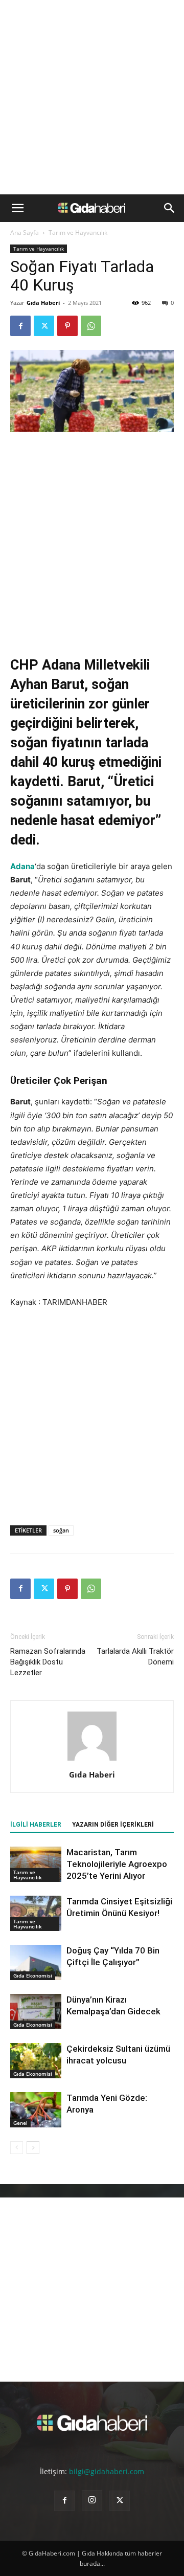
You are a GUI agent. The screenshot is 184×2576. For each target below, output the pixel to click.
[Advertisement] (92, 97)
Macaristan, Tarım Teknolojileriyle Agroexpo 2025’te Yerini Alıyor (117, 1864)
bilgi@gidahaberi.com (107, 2471)
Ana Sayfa (25, 232)
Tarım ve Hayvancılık (78, 232)
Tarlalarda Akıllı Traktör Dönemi (135, 1657)
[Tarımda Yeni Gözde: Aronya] (36, 2110)
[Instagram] (92, 2500)
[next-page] (33, 2148)
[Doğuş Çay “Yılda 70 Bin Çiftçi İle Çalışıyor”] (36, 1962)
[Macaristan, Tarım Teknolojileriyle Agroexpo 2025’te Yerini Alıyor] (36, 1864)
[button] (17, 208)
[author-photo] (92, 1760)
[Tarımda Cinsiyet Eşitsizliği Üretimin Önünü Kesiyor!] (36, 1913)
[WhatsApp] (91, 326)
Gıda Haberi (43, 303)
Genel (20, 2123)
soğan (61, 1530)
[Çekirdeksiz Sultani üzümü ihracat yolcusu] (36, 2061)
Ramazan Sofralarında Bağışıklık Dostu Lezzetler (48, 1662)
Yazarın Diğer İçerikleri (113, 1825)
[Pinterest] (67, 326)
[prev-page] (17, 2148)
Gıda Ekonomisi (33, 1975)
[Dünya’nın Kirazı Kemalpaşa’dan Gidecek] (36, 2012)
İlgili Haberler (36, 1825)
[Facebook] (20, 326)
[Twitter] (44, 326)
